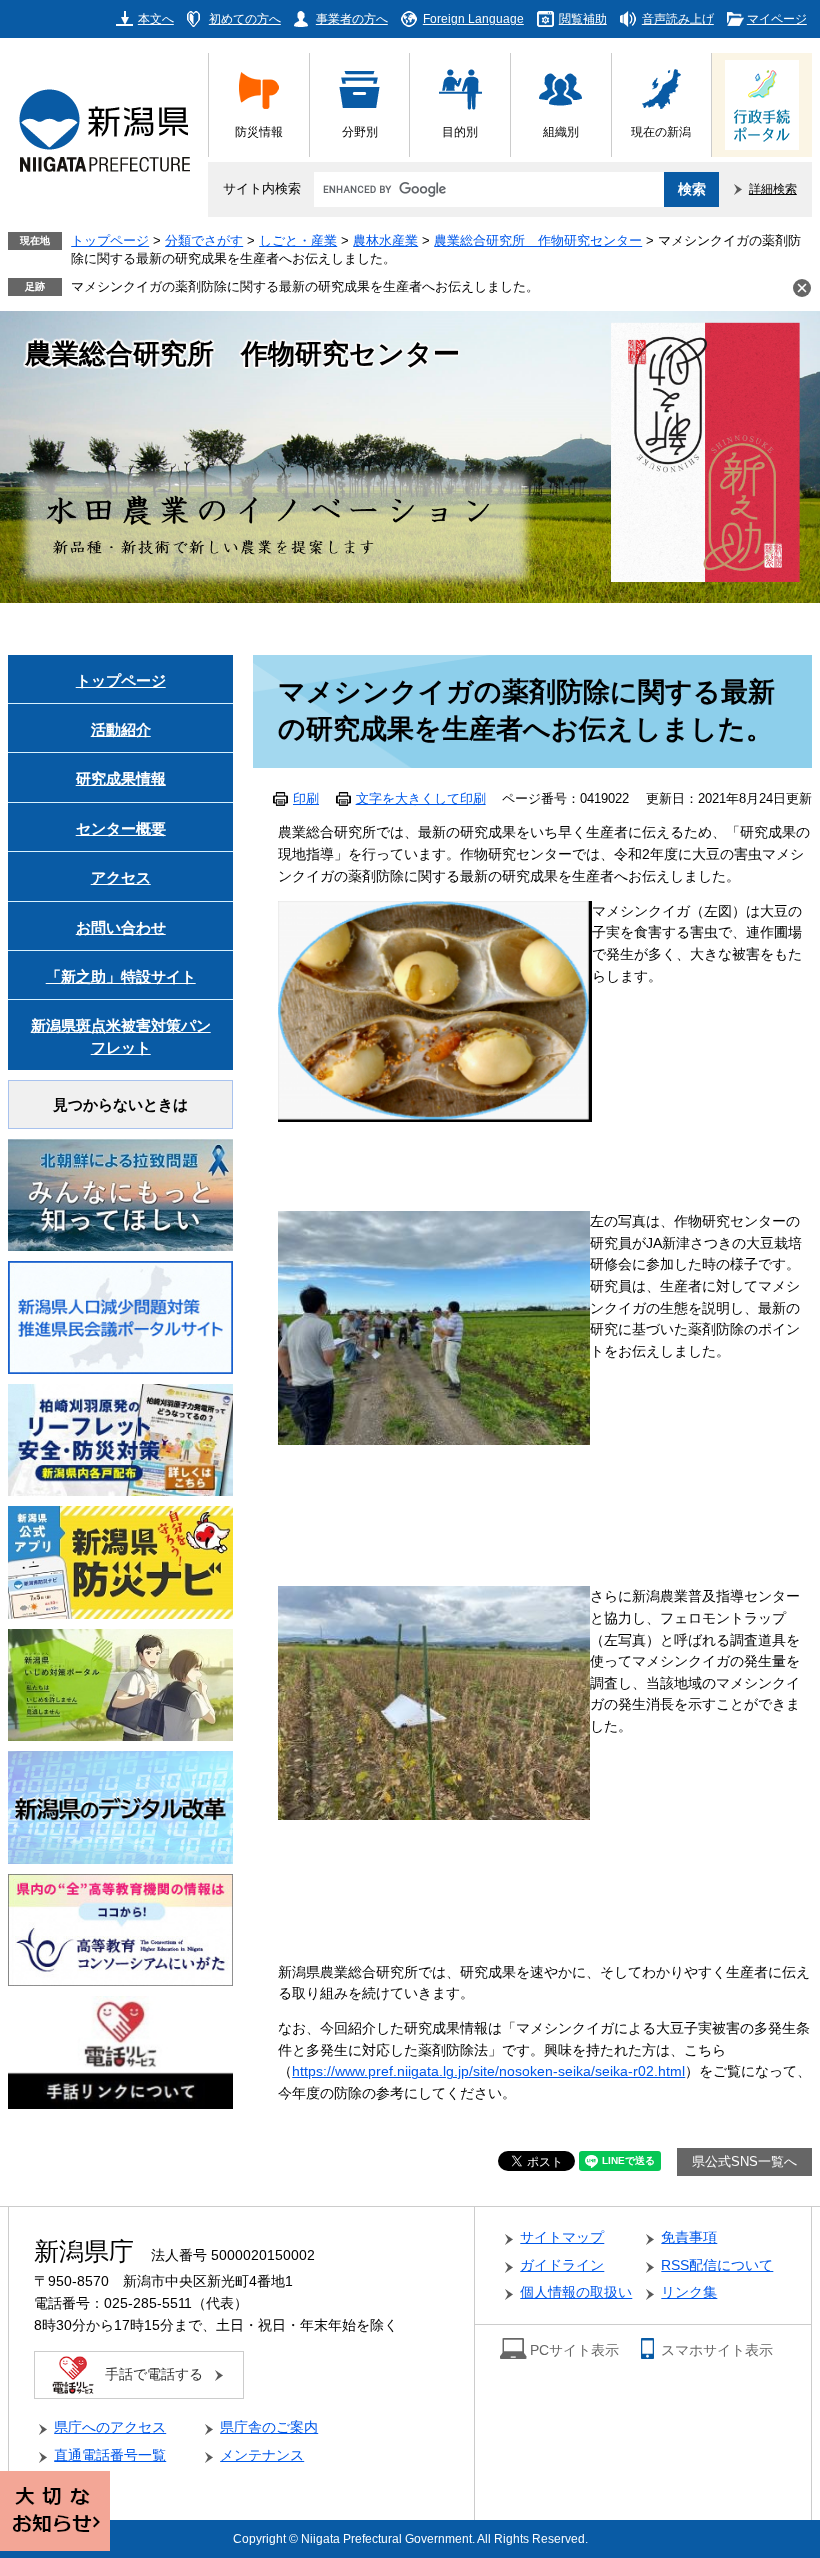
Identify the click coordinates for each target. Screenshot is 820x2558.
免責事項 (689, 2237)
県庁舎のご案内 (269, 2427)
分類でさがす (204, 241)
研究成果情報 (121, 778)
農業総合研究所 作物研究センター (538, 241)
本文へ (156, 18)
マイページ (777, 18)
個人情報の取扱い (576, 2292)
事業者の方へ (352, 18)
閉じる (802, 288)
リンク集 (689, 2292)
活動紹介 (121, 729)
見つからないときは (120, 1104)
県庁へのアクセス (110, 2427)
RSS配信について (717, 2265)
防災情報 (259, 131)
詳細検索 (773, 188)
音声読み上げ (678, 18)
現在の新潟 (661, 131)
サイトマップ (562, 2237)
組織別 (561, 131)
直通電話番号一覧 (110, 2455)
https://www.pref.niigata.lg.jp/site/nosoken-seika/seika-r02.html (488, 2071)
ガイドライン (562, 2265)
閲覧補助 (583, 18)
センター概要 (121, 828)
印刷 (306, 799)
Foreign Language (473, 18)
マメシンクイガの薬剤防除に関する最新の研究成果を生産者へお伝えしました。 (305, 287)
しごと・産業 (298, 241)
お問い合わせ (121, 927)
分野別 (360, 131)
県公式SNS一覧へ (744, 2162)
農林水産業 (385, 241)
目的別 (460, 131)
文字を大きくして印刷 (421, 799)
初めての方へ (245, 18)
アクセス (121, 877)
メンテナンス (262, 2455)
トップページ (110, 241)
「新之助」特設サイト (121, 976)
